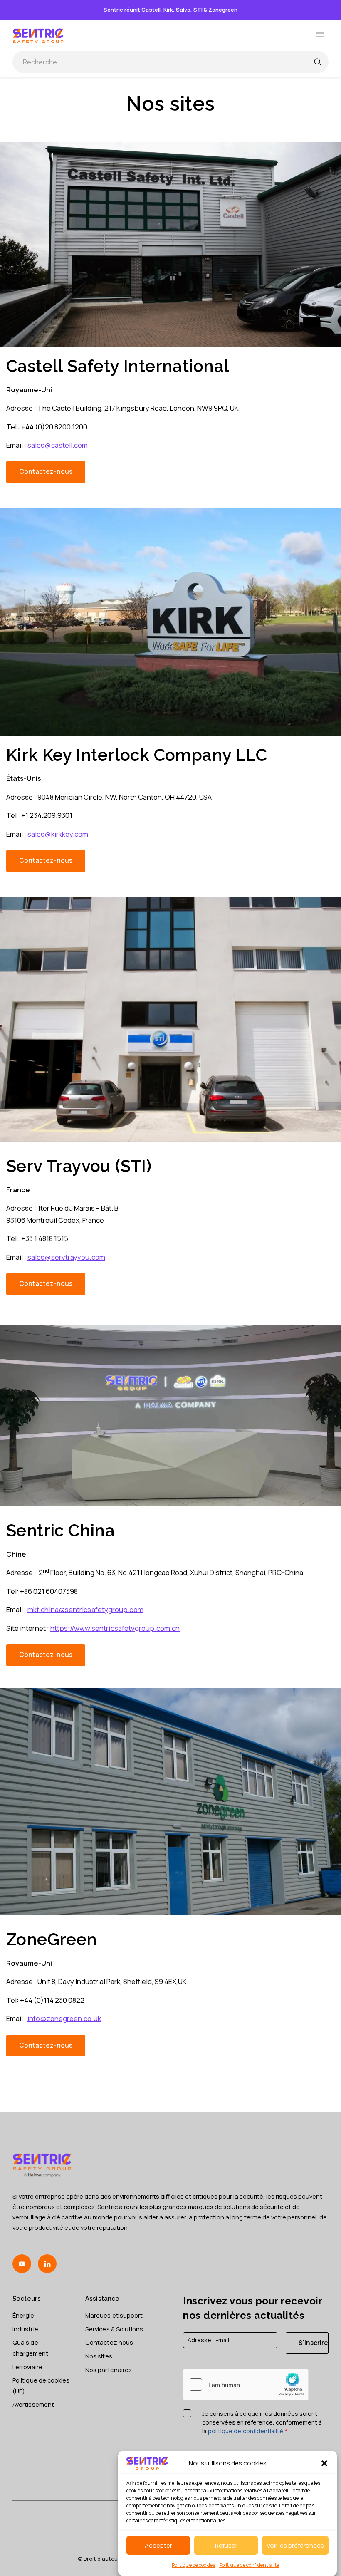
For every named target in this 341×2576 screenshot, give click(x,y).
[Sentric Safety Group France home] (38, 35)
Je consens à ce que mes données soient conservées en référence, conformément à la (262, 2422)
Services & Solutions (114, 2329)
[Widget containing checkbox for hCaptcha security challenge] (246, 2385)
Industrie (25, 2329)
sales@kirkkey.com (58, 834)
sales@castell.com (58, 445)
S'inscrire (313, 2343)
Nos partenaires (109, 2370)
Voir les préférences (295, 2545)
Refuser (226, 2545)
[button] (324, 2463)
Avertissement (33, 2404)
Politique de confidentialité (249, 2565)
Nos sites (99, 2356)
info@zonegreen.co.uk (64, 2018)
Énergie (23, 2315)
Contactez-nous (46, 472)
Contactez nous (109, 2342)
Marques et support (114, 2315)
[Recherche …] (317, 62)
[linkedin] (47, 2264)
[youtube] (22, 2264)
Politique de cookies (193, 2565)
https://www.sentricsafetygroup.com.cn (115, 1628)
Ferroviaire (27, 2367)
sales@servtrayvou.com (66, 1257)
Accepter (158, 2545)
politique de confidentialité (246, 2431)
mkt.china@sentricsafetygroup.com (85, 1609)
